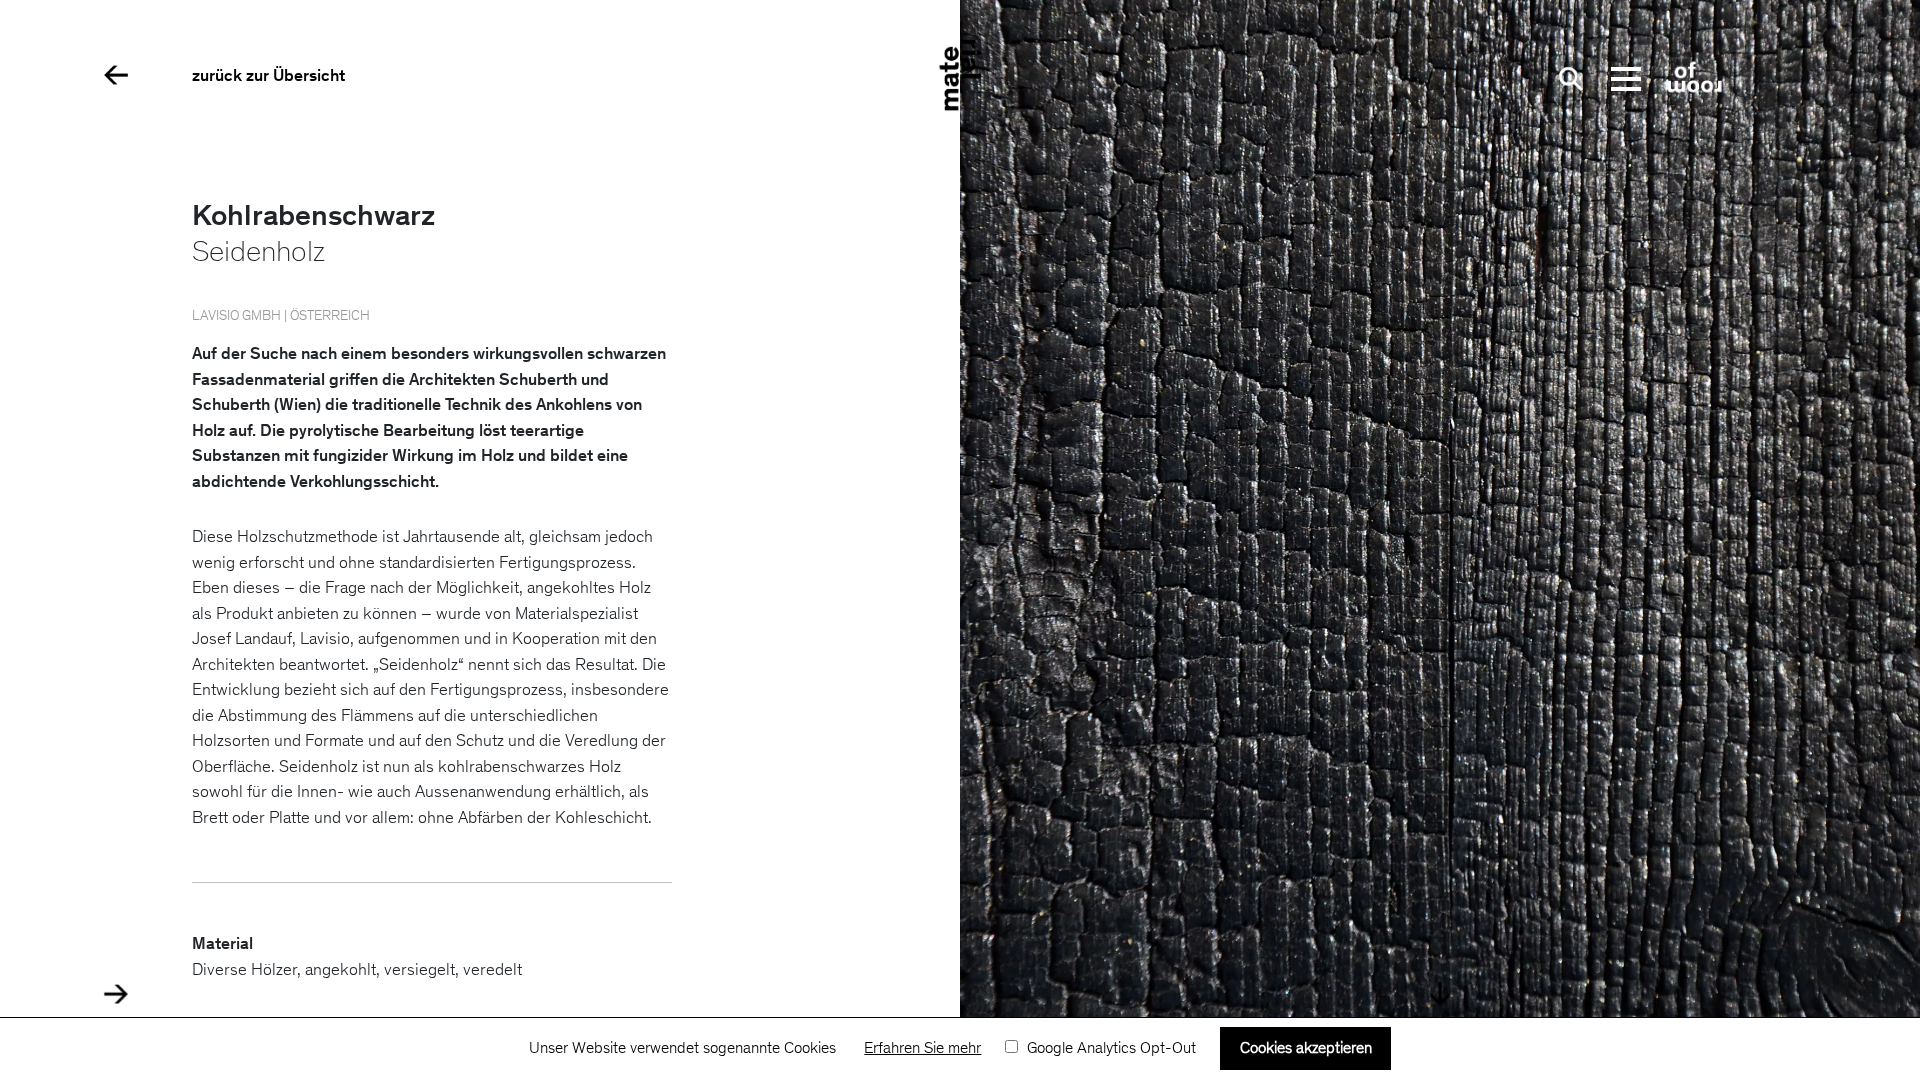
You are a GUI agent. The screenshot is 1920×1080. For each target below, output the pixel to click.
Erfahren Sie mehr (922, 1049)
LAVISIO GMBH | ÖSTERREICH (281, 317)
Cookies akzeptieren (1306, 1049)
